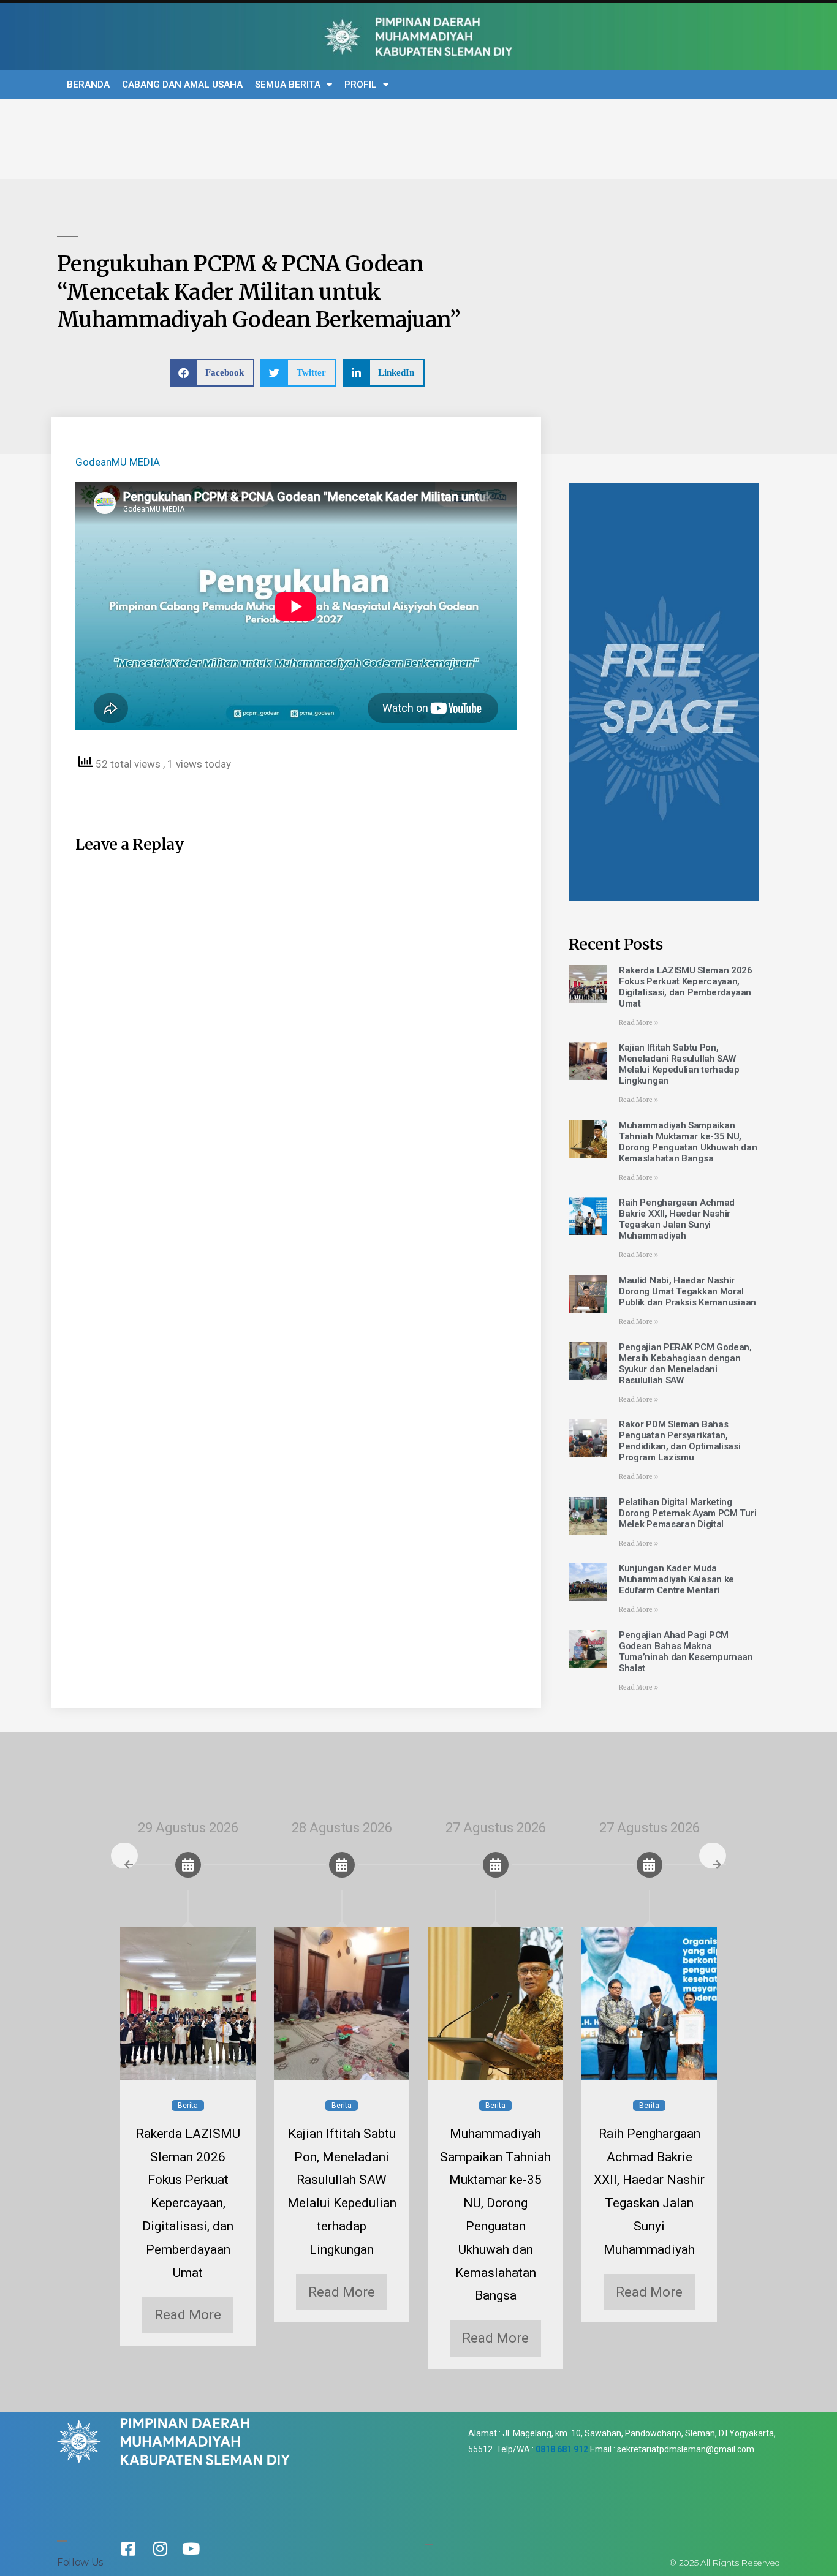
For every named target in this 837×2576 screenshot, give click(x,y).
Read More (188, 2315)
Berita (188, 2106)
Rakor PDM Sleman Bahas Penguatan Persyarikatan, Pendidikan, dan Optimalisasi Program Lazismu (680, 1441)
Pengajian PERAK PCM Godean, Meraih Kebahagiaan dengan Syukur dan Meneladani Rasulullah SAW (685, 1364)
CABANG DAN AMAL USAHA (182, 85)
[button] (212, 373)
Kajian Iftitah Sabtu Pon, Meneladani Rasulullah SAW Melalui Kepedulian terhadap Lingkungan (679, 1064)
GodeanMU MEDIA (118, 462)
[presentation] (124, 1856)
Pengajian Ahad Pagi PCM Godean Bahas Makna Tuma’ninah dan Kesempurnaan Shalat (686, 1652)
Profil (361, 85)
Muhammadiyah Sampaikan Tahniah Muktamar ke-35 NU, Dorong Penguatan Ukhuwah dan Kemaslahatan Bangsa (688, 1142)
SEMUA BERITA (288, 85)
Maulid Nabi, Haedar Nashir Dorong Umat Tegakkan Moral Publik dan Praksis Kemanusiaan (687, 1291)
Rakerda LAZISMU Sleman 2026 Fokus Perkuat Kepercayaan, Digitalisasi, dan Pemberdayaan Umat (686, 987)
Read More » (638, 1023)
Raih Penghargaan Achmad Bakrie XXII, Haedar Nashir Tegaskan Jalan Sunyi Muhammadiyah (677, 1219)
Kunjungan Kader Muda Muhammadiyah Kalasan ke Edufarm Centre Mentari (676, 1579)
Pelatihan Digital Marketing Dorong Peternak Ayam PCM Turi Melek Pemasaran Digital (687, 1513)
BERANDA (88, 85)
